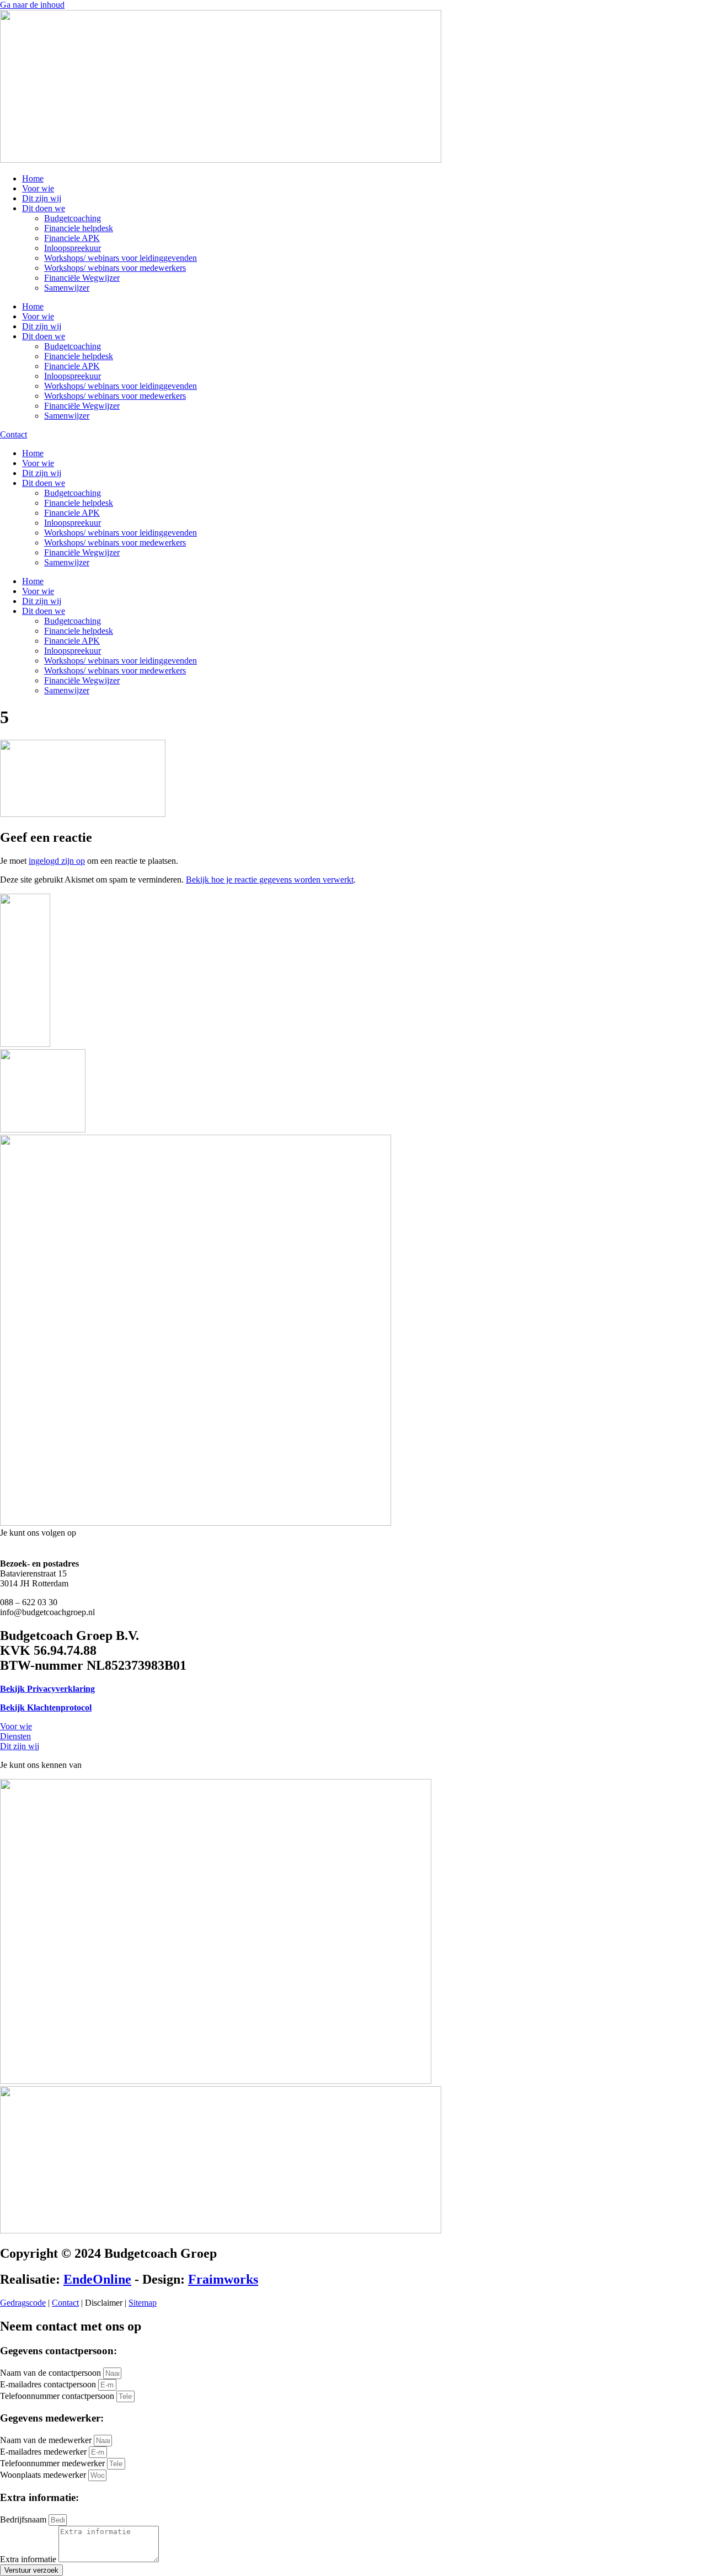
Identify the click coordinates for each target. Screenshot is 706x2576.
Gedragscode (23, 2303)
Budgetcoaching (73, 218)
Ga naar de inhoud (32, 5)
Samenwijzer (67, 288)
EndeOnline (97, 2279)
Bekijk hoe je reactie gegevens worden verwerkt (270, 880)
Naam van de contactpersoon (52, 2373)
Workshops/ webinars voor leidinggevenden (121, 258)
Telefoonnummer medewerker (54, 2463)
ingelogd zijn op (57, 861)
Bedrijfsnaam (24, 2519)
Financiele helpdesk (79, 228)
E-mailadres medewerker (44, 2452)
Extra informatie (29, 2559)
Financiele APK (72, 238)
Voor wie (38, 188)
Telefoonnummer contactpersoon (58, 2396)
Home (33, 178)
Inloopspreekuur (73, 248)
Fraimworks (223, 2279)
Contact (65, 2303)
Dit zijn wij (42, 198)
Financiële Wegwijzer (82, 278)
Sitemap (143, 2303)
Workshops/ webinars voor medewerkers (115, 268)
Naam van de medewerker (47, 2440)
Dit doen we (44, 208)
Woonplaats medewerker (44, 2475)
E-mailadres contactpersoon (49, 2384)
